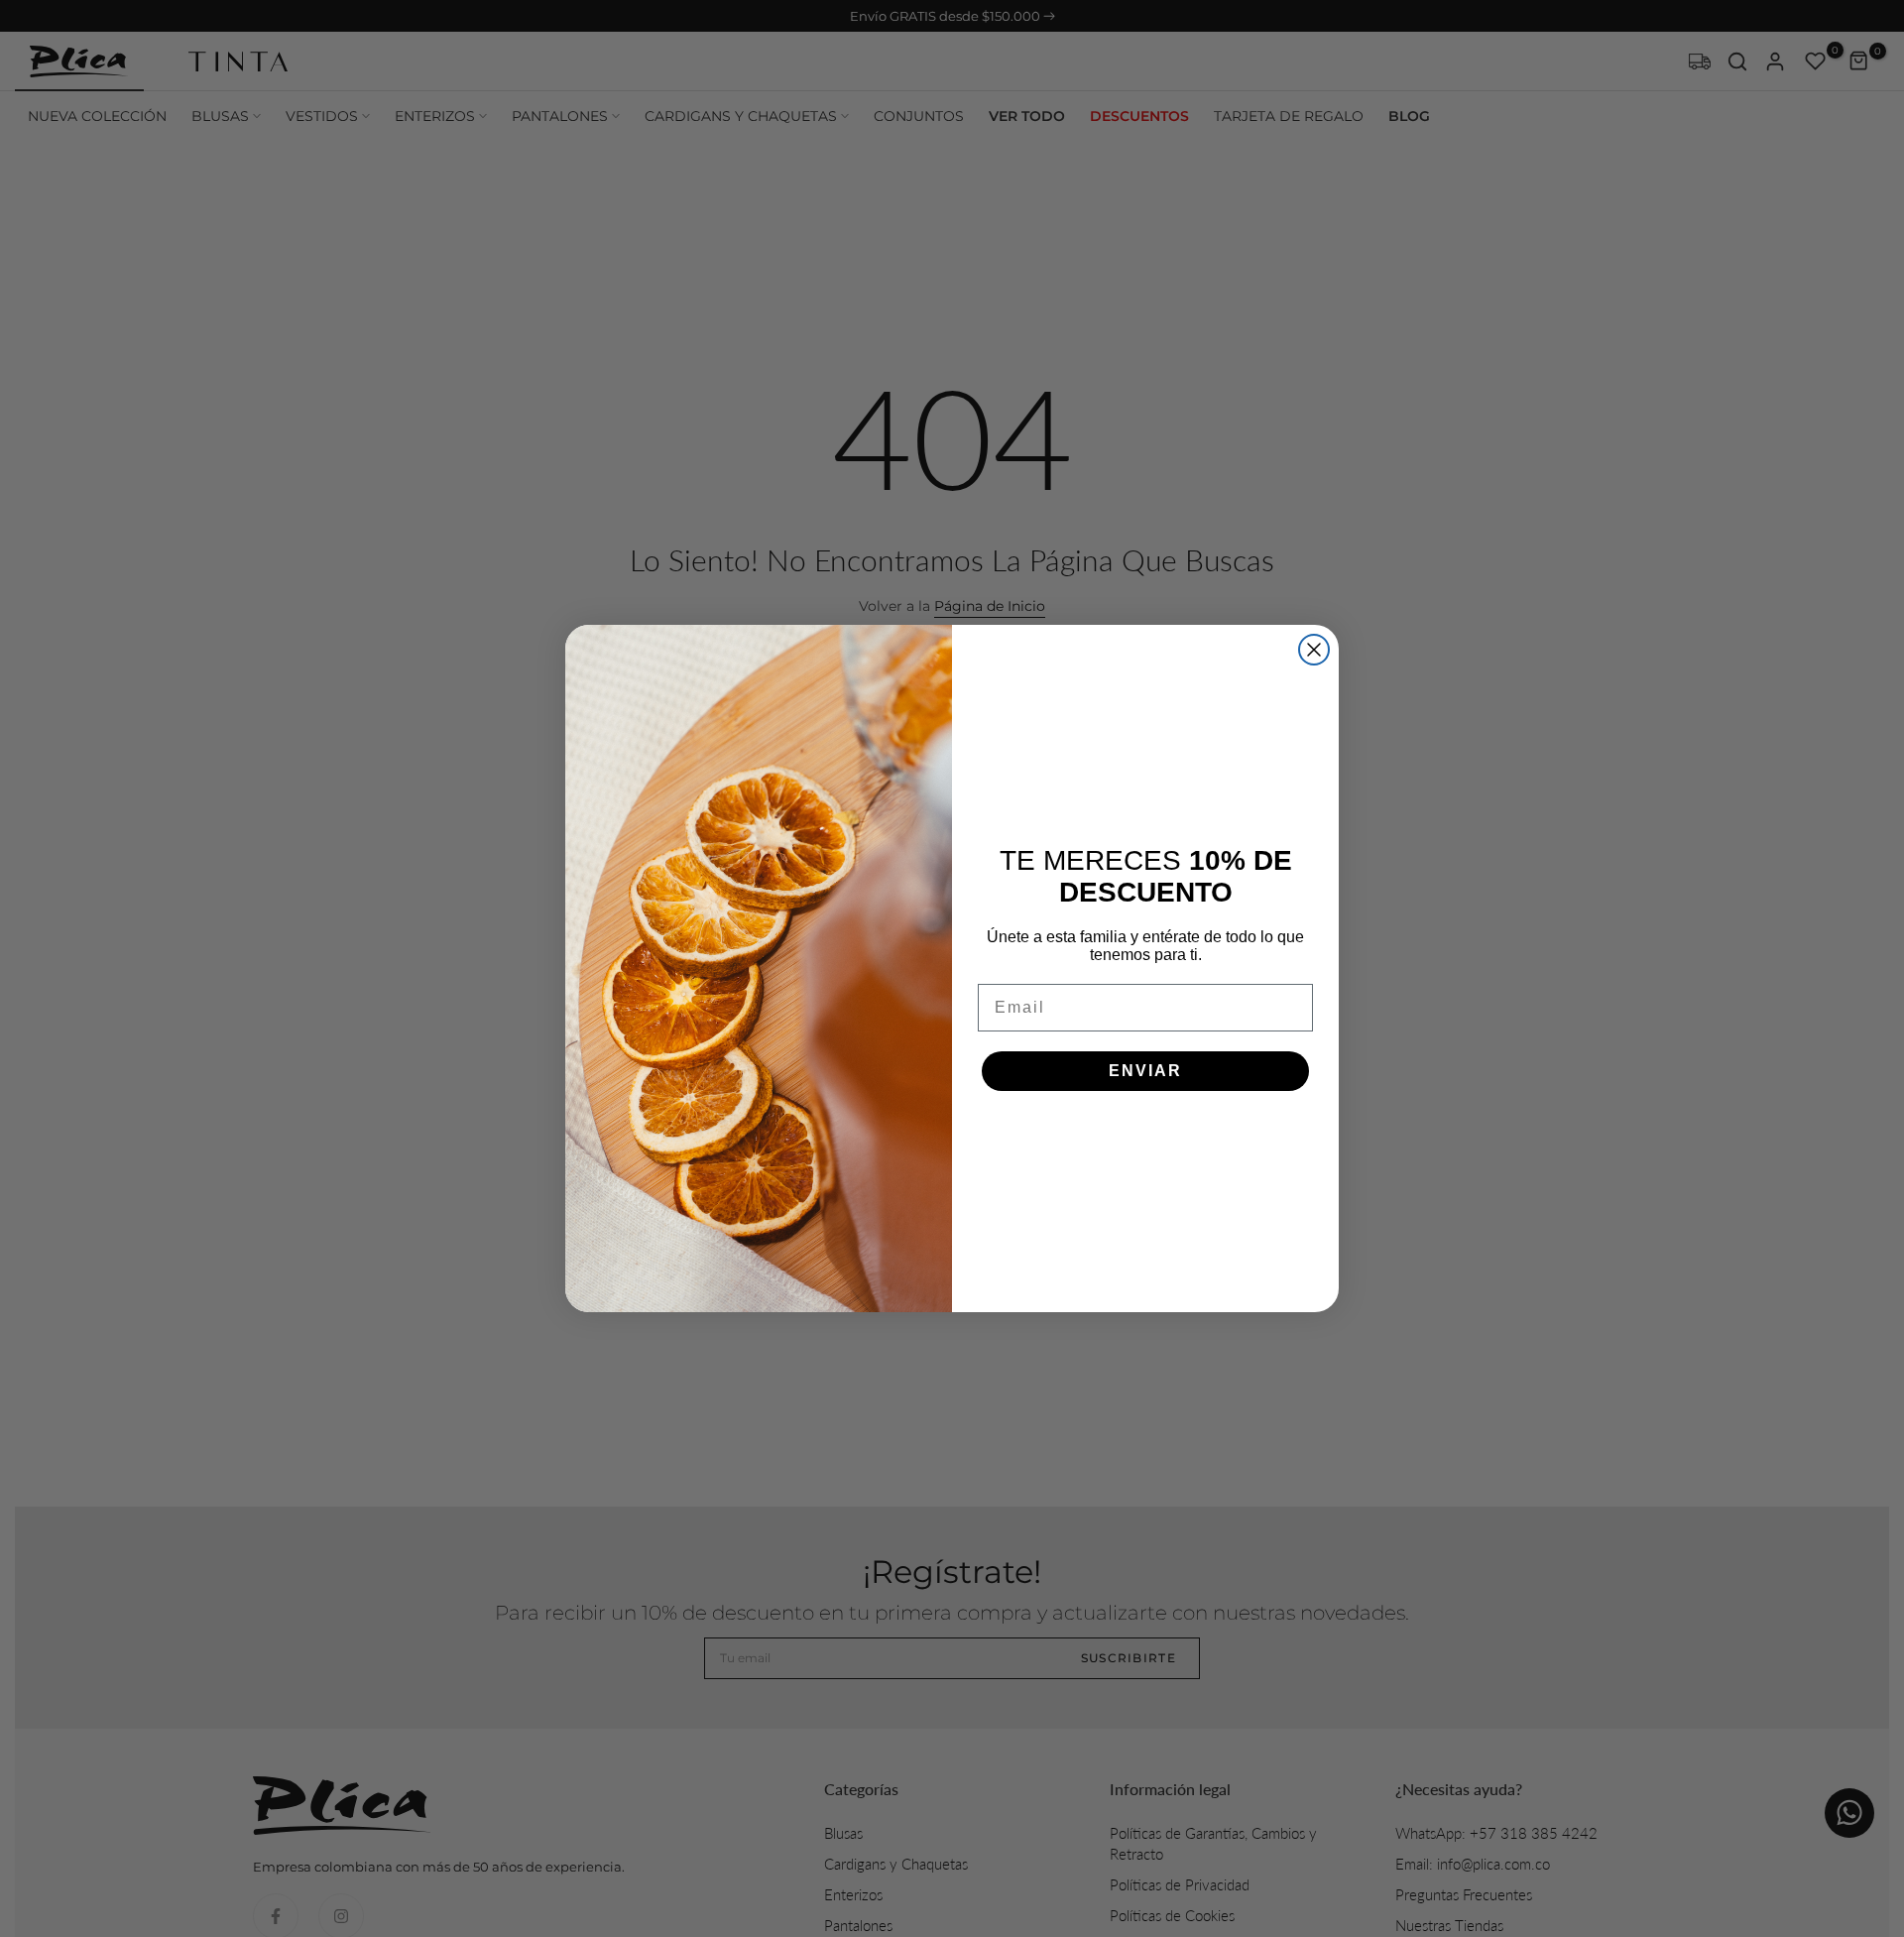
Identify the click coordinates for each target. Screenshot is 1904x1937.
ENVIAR (1145, 1071)
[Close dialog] (1314, 650)
